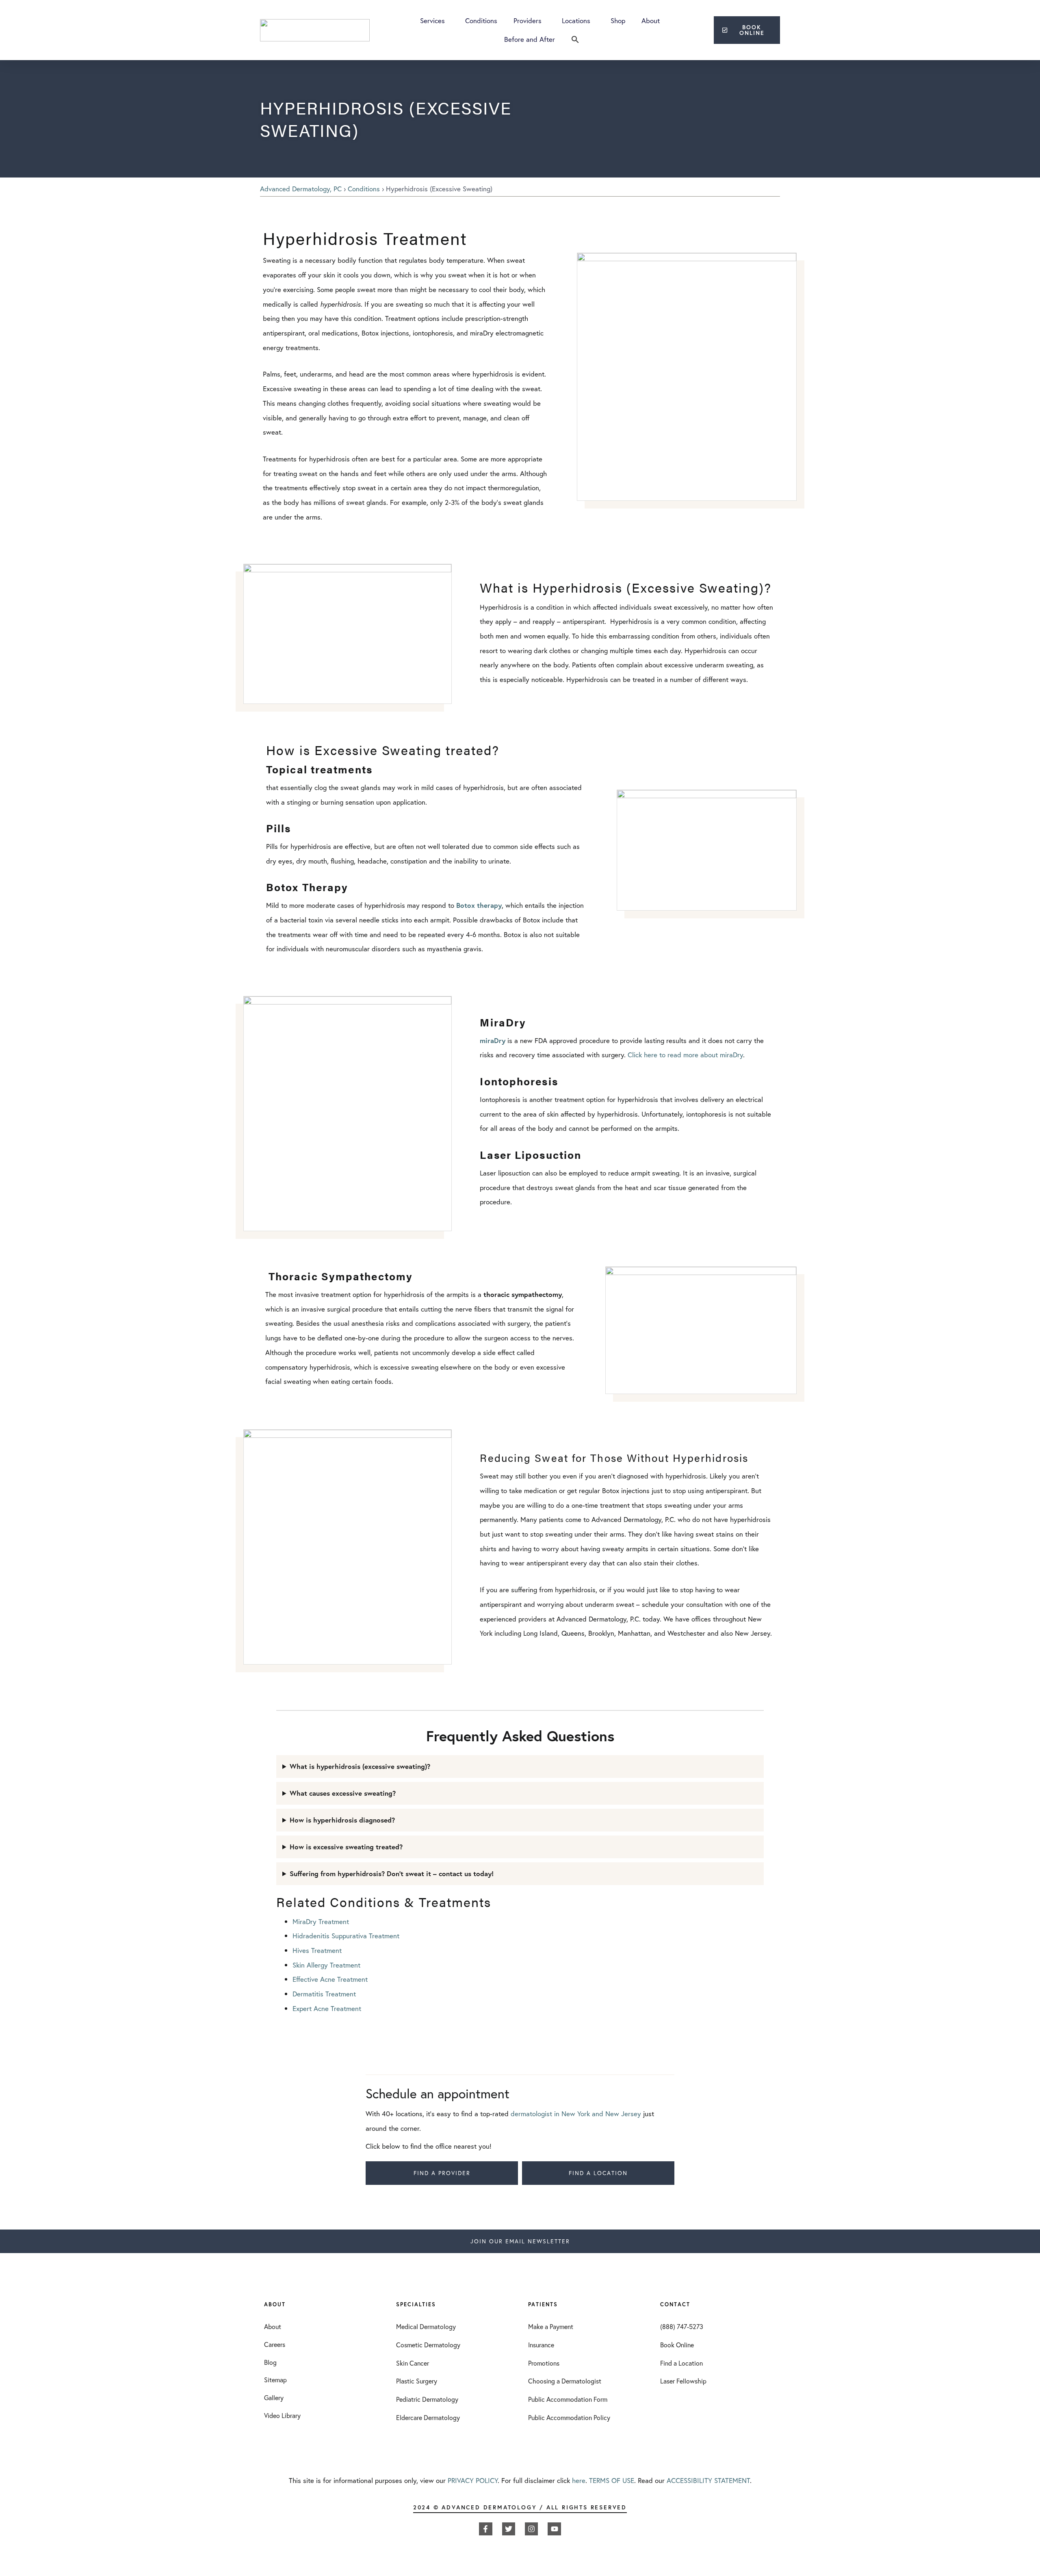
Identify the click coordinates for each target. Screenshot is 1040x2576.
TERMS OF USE (612, 2480)
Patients (543, 2304)
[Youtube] (554, 2529)
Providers (528, 21)
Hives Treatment (317, 1950)
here (579, 2480)
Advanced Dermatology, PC (301, 189)
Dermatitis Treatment (324, 1994)
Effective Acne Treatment (330, 1979)
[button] (575, 39)
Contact (675, 2304)
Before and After (530, 39)
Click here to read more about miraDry (685, 1055)
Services (432, 21)
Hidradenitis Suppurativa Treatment (346, 1936)
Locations (576, 21)
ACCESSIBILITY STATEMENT (708, 2480)
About (651, 21)
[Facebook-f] (485, 2529)
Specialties (416, 2304)
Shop (618, 21)
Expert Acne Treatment (327, 2008)
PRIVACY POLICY (473, 2480)
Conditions (481, 21)
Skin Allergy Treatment (326, 1965)
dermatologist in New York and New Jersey (576, 2114)
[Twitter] (509, 2529)
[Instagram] (531, 2529)
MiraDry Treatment (321, 1921)
